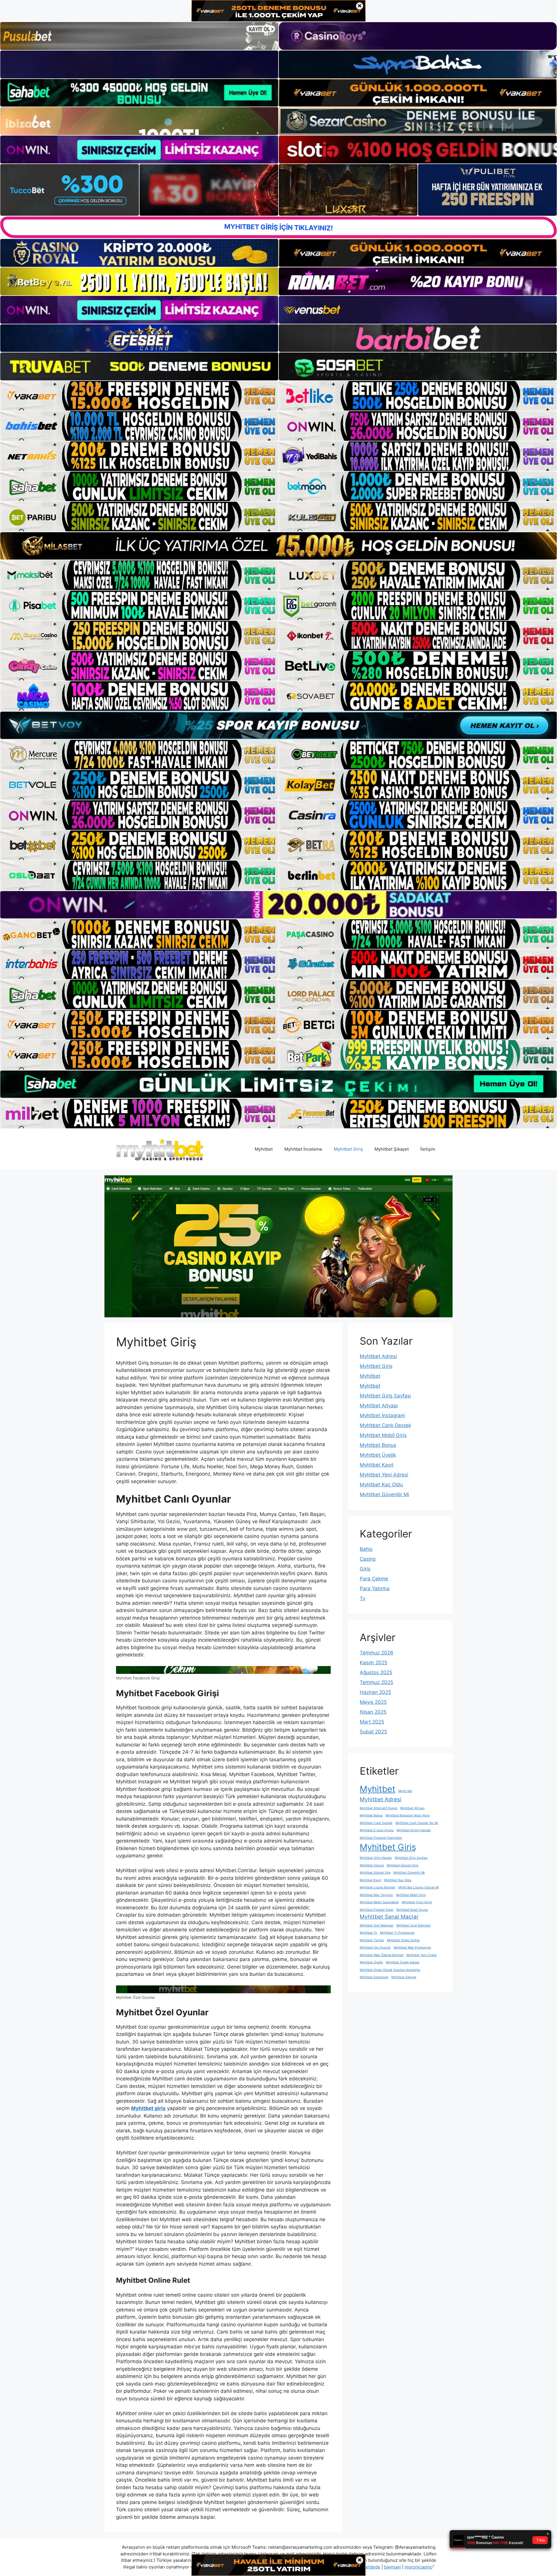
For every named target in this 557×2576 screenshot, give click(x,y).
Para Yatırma (375, 1589)
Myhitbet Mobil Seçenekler (379, 1902)
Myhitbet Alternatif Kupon (379, 1808)
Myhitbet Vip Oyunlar (375, 1948)
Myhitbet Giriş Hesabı (376, 1858)
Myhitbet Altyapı (379, 1406)
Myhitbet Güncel (372, 1865)
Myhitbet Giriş (348, 1149)
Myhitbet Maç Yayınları (376, 1895)
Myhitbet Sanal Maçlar (389, 1917)
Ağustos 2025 (376, 1672)
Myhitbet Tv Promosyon (397, 1933)
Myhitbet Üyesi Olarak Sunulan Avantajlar (390, 1970)
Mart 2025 (372, 1722)
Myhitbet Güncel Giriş (403, 1865)
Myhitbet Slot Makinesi (377, 1925)
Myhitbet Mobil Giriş (383, 1435)
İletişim (428, 1149)
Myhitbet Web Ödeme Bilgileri (382, 1955)
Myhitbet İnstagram (382, 1415)
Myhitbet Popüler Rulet (377, 1910)
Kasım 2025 (374, 1663)
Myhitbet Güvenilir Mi (384, 1494)
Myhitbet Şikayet (392, 1149)
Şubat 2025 (373, 1732)
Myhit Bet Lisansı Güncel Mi (419, 1887)
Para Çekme (374, 1579)
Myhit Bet (405, 1791)
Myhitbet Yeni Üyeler (422, 1955)
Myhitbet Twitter (372, 1940)
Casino (368, 1559)
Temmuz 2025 (376, 1682)
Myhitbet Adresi (378, 1356)
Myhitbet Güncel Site (375, 1873)
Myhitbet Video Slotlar (403, 1940)
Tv (362, 1598)
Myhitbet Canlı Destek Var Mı (417, 1823)
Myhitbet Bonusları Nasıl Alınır (408, 1815)
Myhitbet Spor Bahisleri (414, 1925)
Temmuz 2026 (377, 1653)
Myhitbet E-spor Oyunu (377, 1830)
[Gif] (278, 546)
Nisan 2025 (373, 1712)
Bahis (366, 1549)
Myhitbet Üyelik (378, 1455)
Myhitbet (264, 1149)
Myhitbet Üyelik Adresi (403, 1962)
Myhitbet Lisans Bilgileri (378, 1887)
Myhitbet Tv (368, 1933)
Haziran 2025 (375, 1692)
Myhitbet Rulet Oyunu (412, 1910)
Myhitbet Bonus (378, 1445)
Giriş (365, 1569)
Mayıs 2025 (373, 1702)
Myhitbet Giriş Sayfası (385, 1396)
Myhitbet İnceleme (303, 1149)
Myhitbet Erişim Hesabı (414, 1830)
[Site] (139, 396)
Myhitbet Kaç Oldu (381, 1485)
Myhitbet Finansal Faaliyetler (381, 1838)
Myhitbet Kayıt (377, 1465)
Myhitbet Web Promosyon (412, 1948)
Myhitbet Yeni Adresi (384, 1475)
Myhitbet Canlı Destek (385, 1425)
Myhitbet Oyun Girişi (417, 1902)
